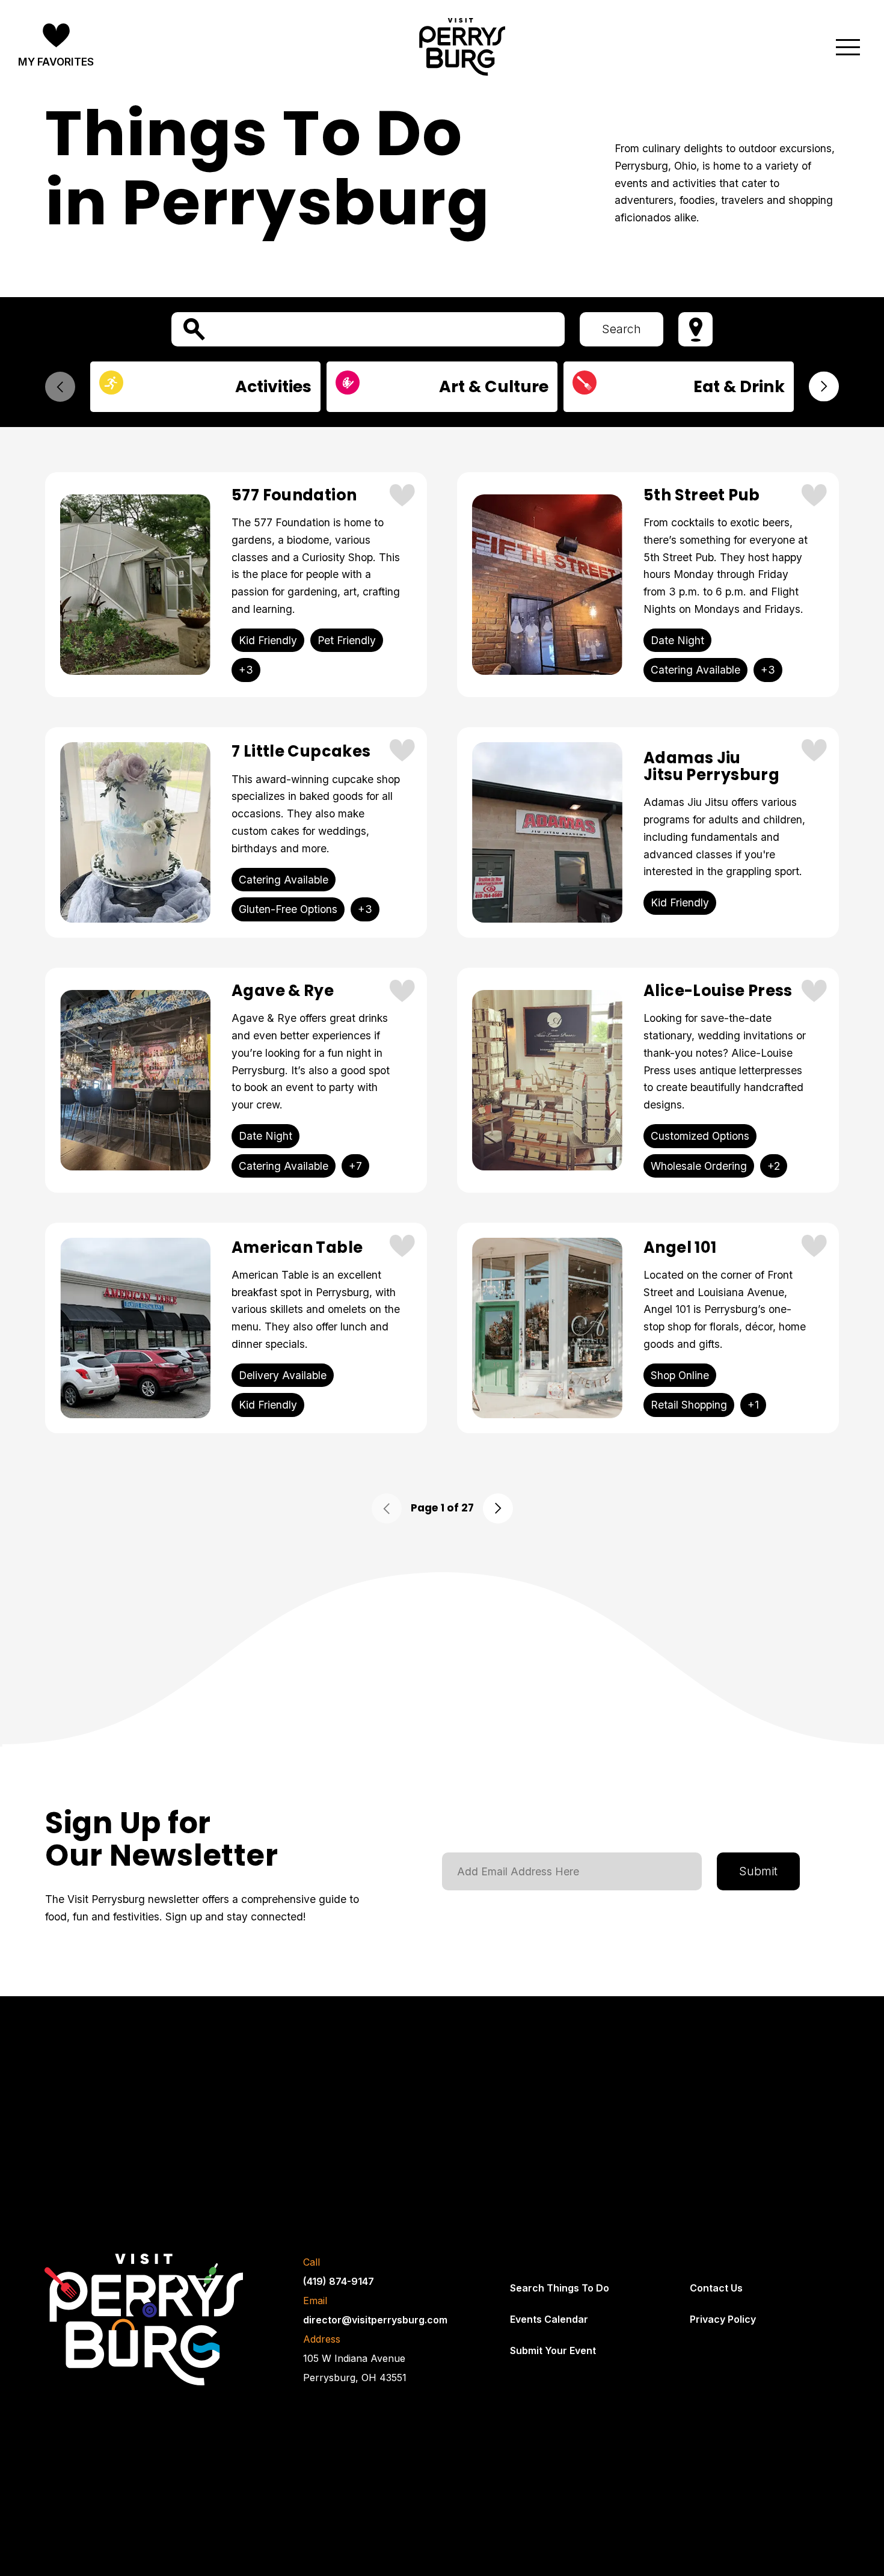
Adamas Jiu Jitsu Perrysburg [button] (711, 767)
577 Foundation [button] (294, 496)
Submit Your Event (553, 2350)
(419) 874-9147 (339, 2281)
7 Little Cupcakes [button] (301, 752)
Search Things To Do (560, 2288)
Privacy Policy (723, 2319)
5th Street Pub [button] (701, 496)
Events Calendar (549, 2319)
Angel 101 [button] (680, 1248)
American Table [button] (297, 1248)
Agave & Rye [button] (283, 991)
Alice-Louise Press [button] (718, 991)
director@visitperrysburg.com (375, 2320)
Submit (758, 1871)
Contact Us (716, 2288)
